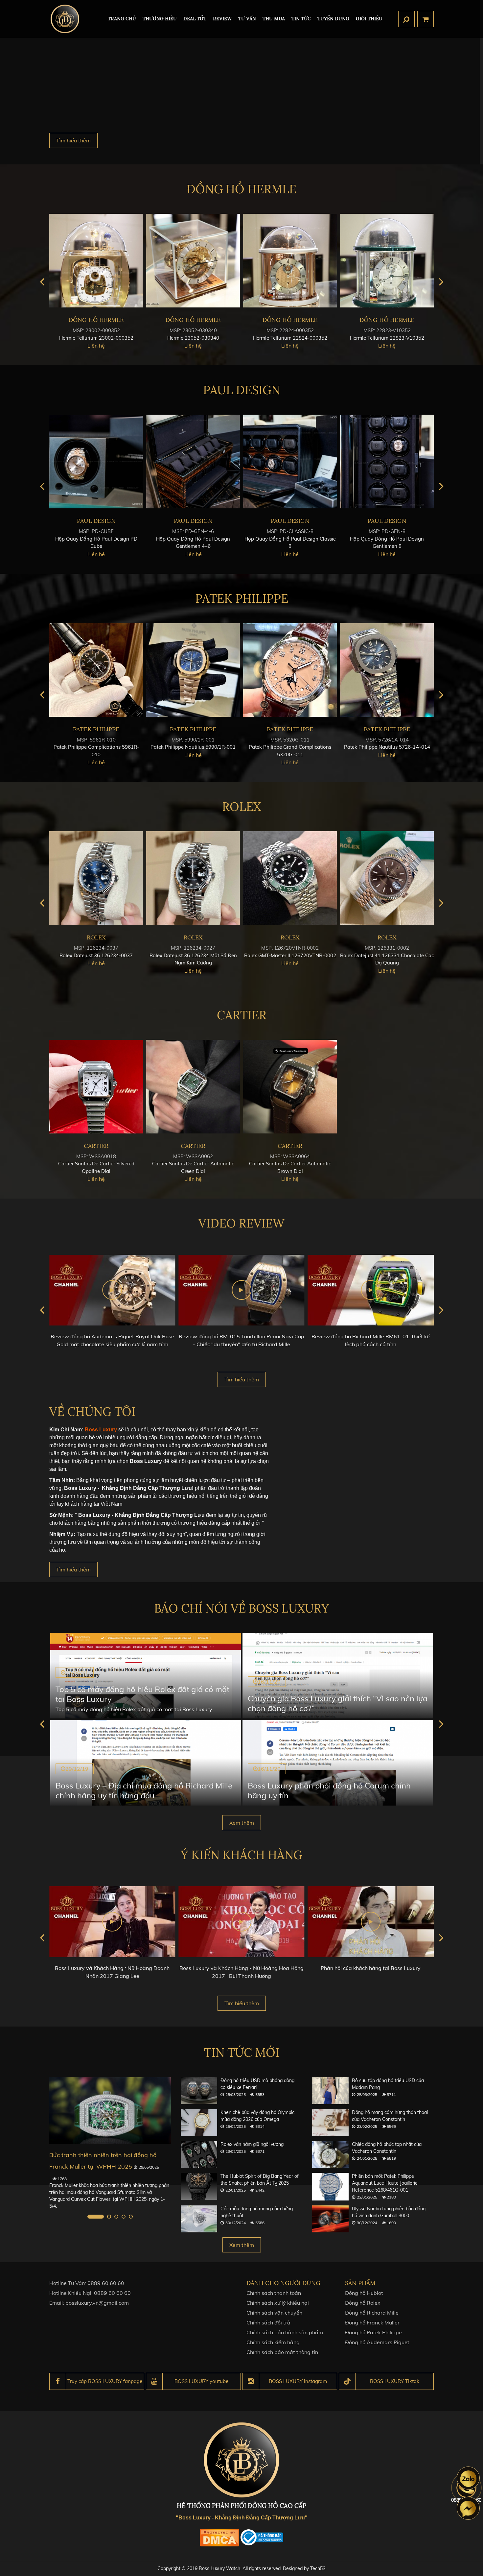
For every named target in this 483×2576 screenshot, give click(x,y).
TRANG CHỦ (122, 19)
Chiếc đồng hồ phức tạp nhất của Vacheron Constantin (387, 2148)
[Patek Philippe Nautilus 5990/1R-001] (387, 670)
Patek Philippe (242, 598)
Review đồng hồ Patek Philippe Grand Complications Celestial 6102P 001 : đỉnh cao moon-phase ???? (371, 1344)
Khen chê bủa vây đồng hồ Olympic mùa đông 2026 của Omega (257, 2116)
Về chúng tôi (92, 1412)
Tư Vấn (247, 19)
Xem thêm (242, 1823)
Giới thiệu (369, 19)
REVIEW (222, 19)
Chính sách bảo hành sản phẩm (285, 2332)
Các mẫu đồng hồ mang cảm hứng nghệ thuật (257, 2212)
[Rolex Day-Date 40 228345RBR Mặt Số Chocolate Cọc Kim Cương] (96, 878)
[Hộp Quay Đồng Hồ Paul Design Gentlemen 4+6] (387, 462)
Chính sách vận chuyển (274, 2313)
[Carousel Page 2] (103, 2217)
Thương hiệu (160, 19)
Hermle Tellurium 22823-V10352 (193, 338)
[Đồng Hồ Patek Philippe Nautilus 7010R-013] (193, 670)
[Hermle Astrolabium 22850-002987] (290, 261)
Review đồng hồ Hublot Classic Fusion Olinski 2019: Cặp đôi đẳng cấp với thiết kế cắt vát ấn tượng (241, 1344)
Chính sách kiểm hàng (273, 2342)
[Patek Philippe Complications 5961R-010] (290, 670)
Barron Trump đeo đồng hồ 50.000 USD (104, 2155)
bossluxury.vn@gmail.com (97, 2303)
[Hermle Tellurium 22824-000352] (96, 261)
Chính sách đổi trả (268, 2322)
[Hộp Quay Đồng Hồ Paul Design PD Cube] (290, 462)
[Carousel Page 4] (124, 2217)
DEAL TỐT (195, 19)
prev (42, 282)
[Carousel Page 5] (131, 2217)
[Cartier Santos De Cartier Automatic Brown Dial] (290, 1087)
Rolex (241, 807)
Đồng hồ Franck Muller (372, 2322)
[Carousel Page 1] (89, 2217)
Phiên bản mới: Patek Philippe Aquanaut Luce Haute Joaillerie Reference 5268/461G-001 (385, 2183)
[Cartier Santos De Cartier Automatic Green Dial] (193, 1087)
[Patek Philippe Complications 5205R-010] (96, 670)
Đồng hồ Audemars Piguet (377, 2342)
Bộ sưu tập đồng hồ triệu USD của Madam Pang (388, 2084)
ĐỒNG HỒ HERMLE (241, 189)
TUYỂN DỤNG (333, 19)
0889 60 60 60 (106, 2283)
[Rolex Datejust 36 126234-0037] (290, 878)
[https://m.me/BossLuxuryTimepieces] (468, 2508)
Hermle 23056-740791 (387, 338)
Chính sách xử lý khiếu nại (278, 2303)
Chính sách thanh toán (274, 2293)
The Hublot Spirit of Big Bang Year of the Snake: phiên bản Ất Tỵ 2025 (260, 2180)
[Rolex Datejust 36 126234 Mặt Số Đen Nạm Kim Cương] (387, 878)
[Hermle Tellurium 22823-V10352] (193, 261)
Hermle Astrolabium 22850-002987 (290, 338)
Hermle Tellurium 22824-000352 (96, 338)
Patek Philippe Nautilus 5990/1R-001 (387, 747)
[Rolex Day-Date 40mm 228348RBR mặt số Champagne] (193, 878)
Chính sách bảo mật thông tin (282, 2352)
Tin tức (301, 19)
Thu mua (274, 19)
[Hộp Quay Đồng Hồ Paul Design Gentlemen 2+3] (193, 462)
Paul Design (242, 390)
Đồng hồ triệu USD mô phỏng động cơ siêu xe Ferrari (257, 2084)
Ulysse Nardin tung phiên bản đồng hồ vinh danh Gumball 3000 (389, 2212)
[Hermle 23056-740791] (387, 261)
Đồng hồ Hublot (364, 2293)
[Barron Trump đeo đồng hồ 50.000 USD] (110, 2111)
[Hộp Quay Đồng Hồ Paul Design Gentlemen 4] (96, 462)
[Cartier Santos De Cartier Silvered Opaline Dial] (96, 1087)
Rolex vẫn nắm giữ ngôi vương (252, 2144)
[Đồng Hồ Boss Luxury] (65, 19)
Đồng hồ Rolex (363, 2303)
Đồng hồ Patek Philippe (373, 2332)
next (441, 282)
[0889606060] (468, 2478)
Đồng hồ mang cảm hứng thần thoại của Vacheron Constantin (390, 2116)
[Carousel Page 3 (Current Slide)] (116, 2217)
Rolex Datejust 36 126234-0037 (290, 955)
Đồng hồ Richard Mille (372, 2313)
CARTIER (242, 1015)
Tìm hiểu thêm (73, 140)
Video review (241, 1223)
